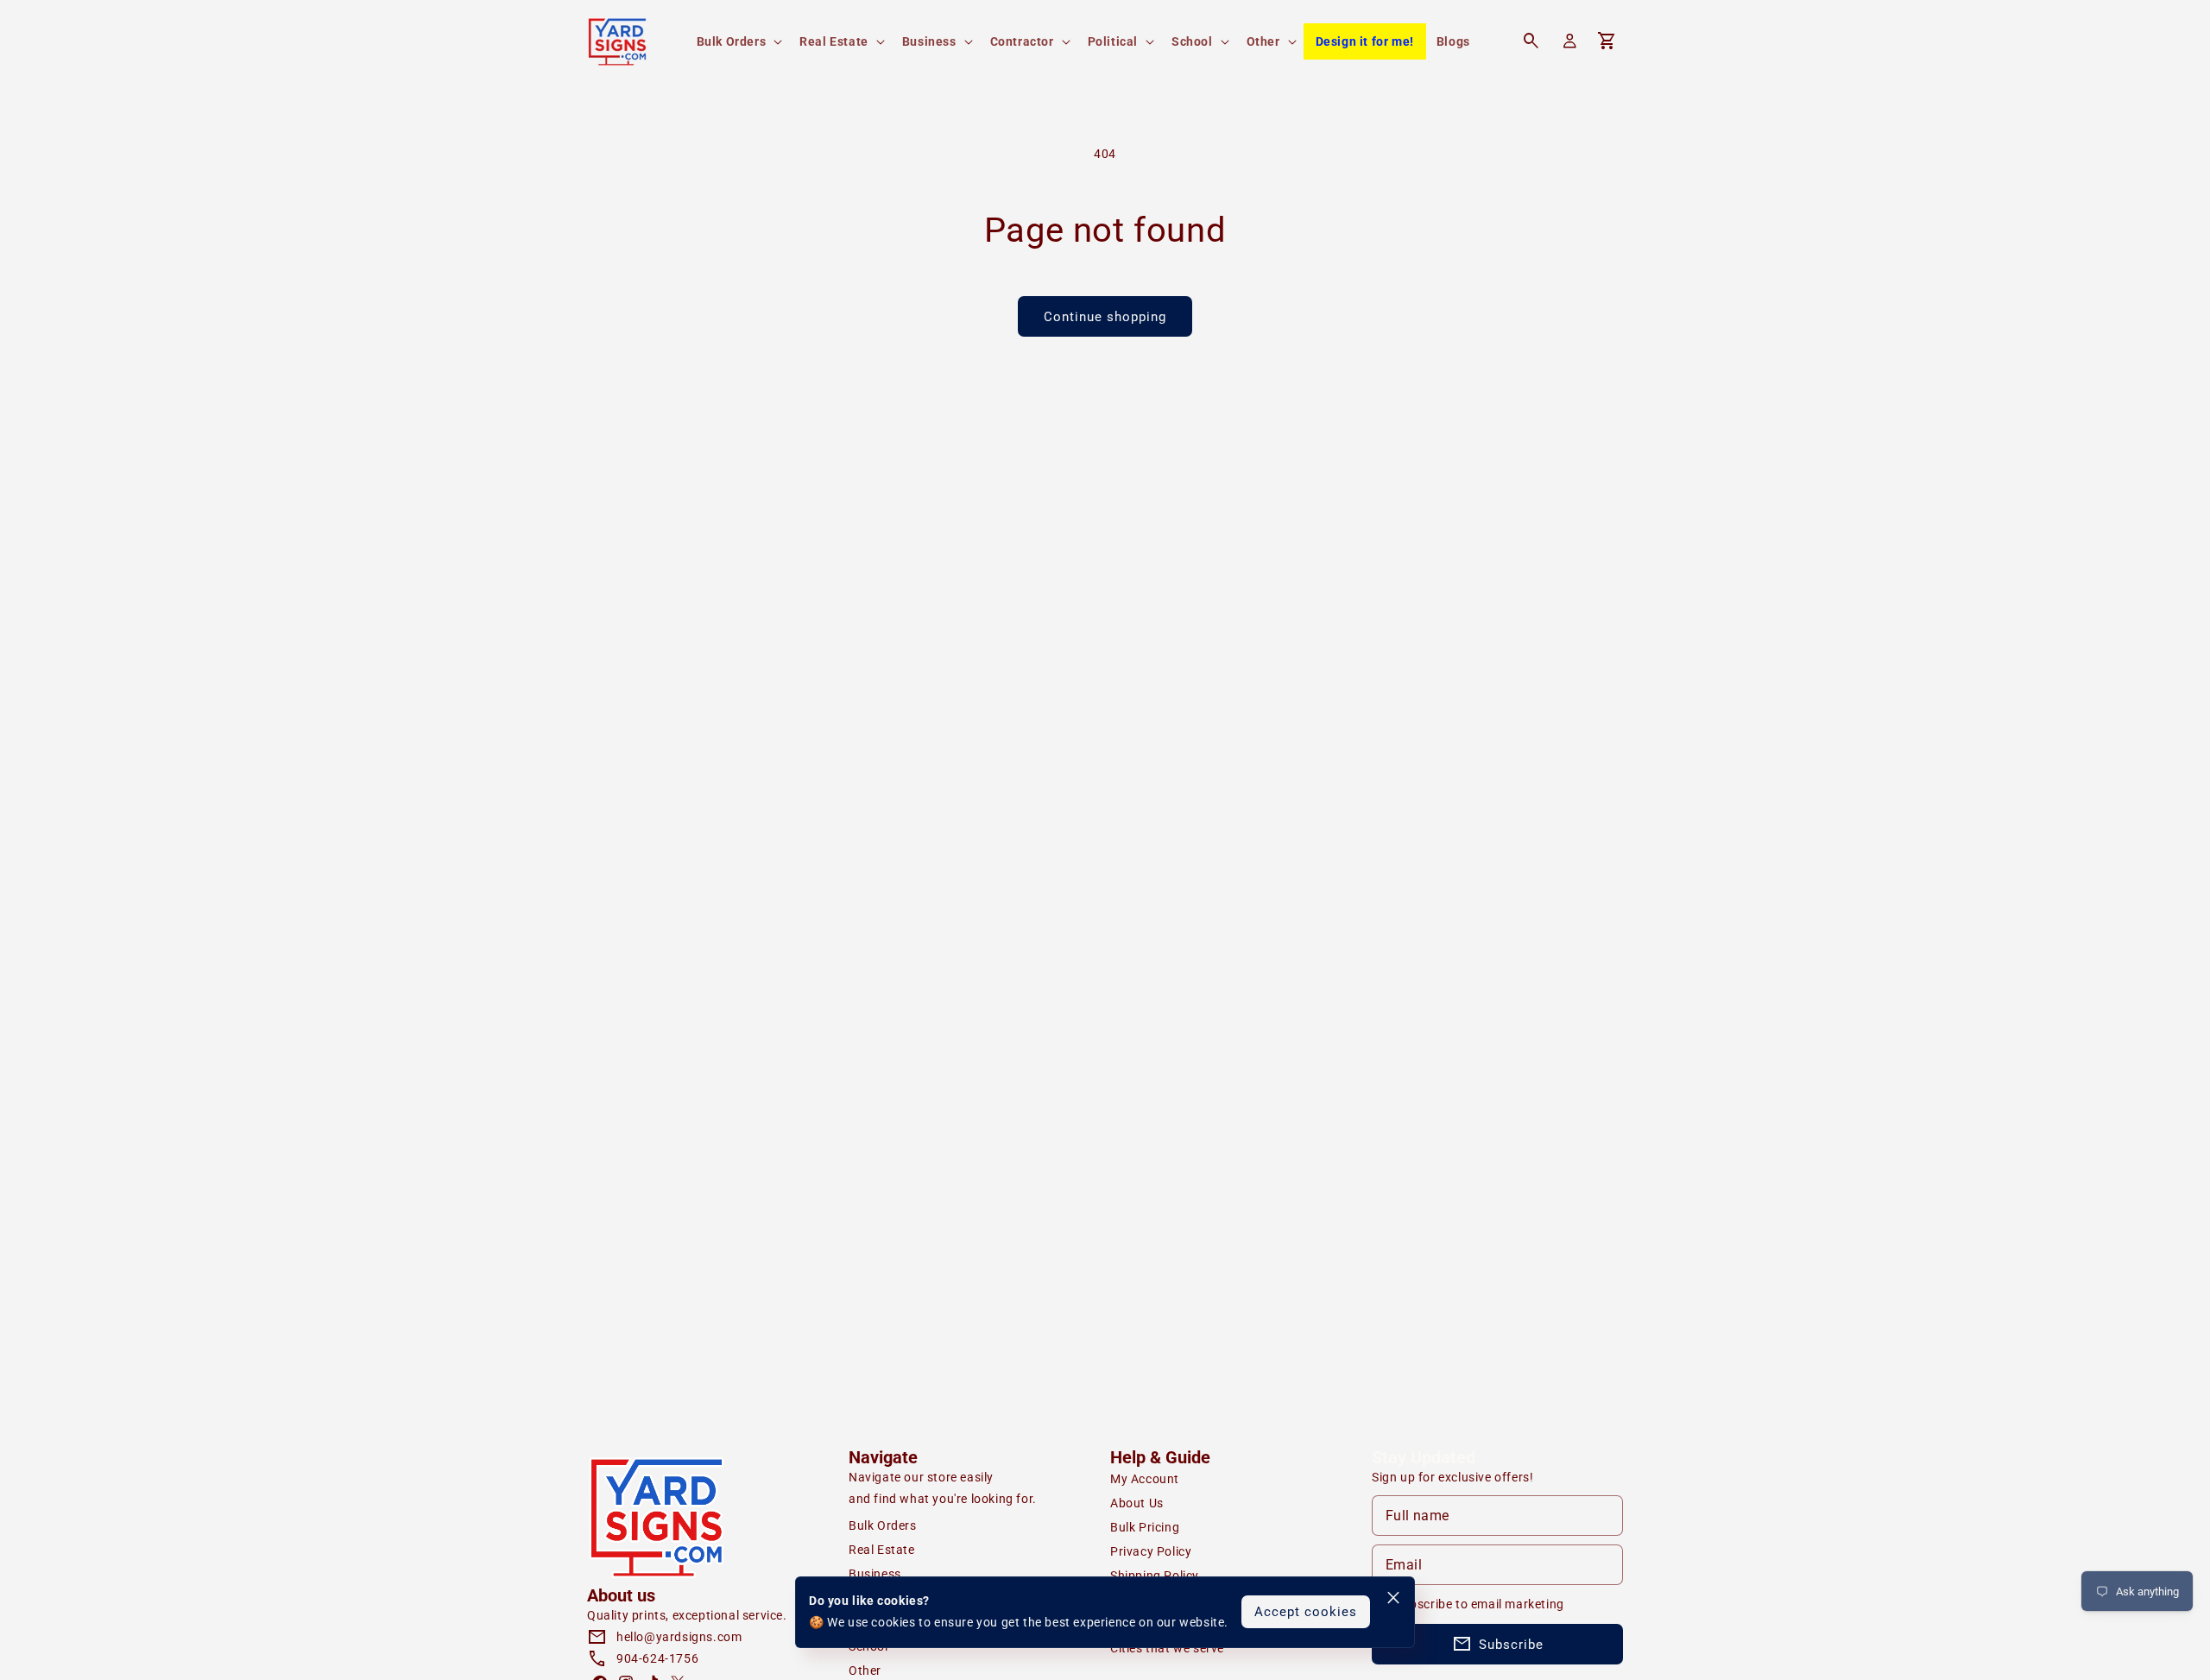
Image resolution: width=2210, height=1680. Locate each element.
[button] (738, 41)
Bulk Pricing (1145, 1527)
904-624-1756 (657, 1658)
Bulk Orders (883, 1525)
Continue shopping (1105, 317)
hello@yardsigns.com (679, 1637)
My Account (1145, 1479)
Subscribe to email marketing (1480, 1604)
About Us (1137, 1503)
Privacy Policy (1151, 1551)
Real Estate (882, 1550)
